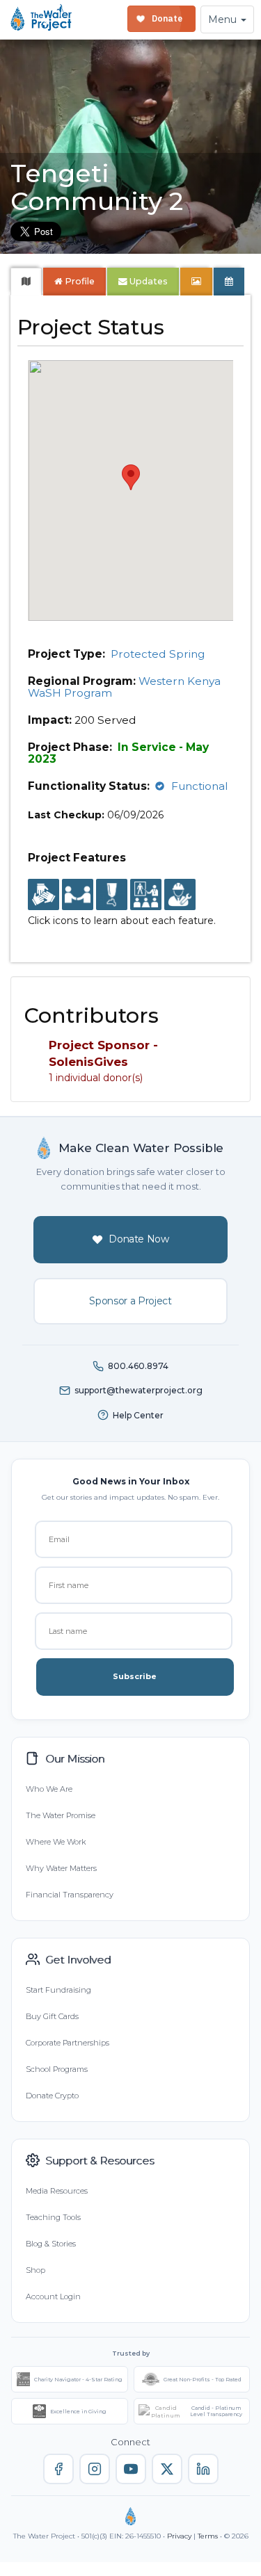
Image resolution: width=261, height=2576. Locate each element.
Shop (35, 2270)
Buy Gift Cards (52, 2016)
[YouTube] (131, 2469)
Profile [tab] (80, 281)
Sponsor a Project (130, 1301)
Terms (208, 2536)
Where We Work (56, 1842)
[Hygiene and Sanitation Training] (146, 896)
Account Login (53, 2296)
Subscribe (135, 1676)
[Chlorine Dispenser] (112, 896)
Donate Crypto (52, 2096)
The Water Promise (61, 1815)
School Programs (57, 2069)
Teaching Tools (53, 2217)
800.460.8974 (138, 1366)
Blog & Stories (51, 2244)
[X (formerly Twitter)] (167, 2469)
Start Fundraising (58, 1990)
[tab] (26, 282)
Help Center (138, 1415)
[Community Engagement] (78, 896)
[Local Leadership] (43, 896)
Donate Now (139, 1239)
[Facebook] (58, 2469)
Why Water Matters (61, 1868)
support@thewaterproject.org (139, 1390)
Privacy (179, 2536)
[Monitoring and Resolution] (180, 896)
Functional (200, 786)
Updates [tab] (148, 281)
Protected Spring (158, 654)
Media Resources (57, 2191)
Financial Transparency (70, 1895)
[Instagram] (95, 2469)
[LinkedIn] (203, 2469)
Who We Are (49, 1789)
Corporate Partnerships (68, 2043)
